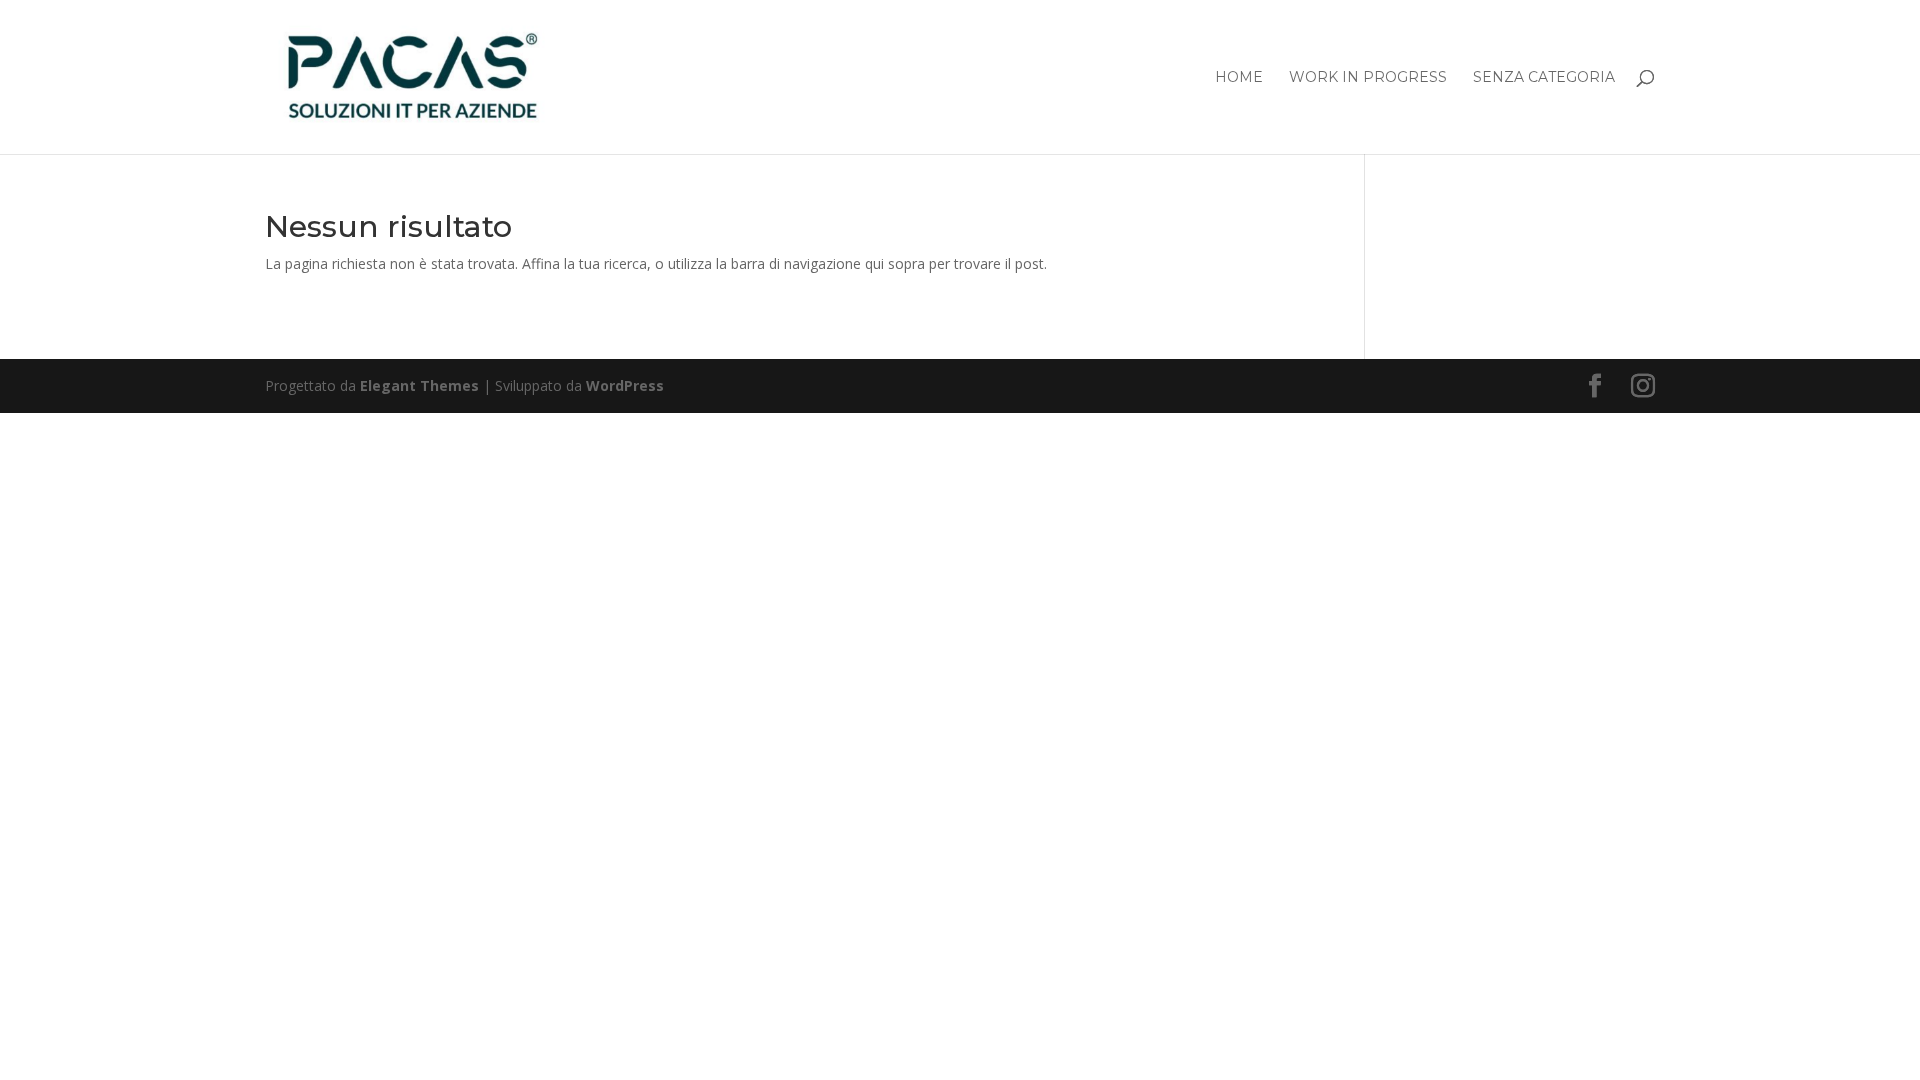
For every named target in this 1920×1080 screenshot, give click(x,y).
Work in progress (1368, 78)
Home (1239, 78)
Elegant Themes (419, 385)
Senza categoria (1544, 78)
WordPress (625, 385)
